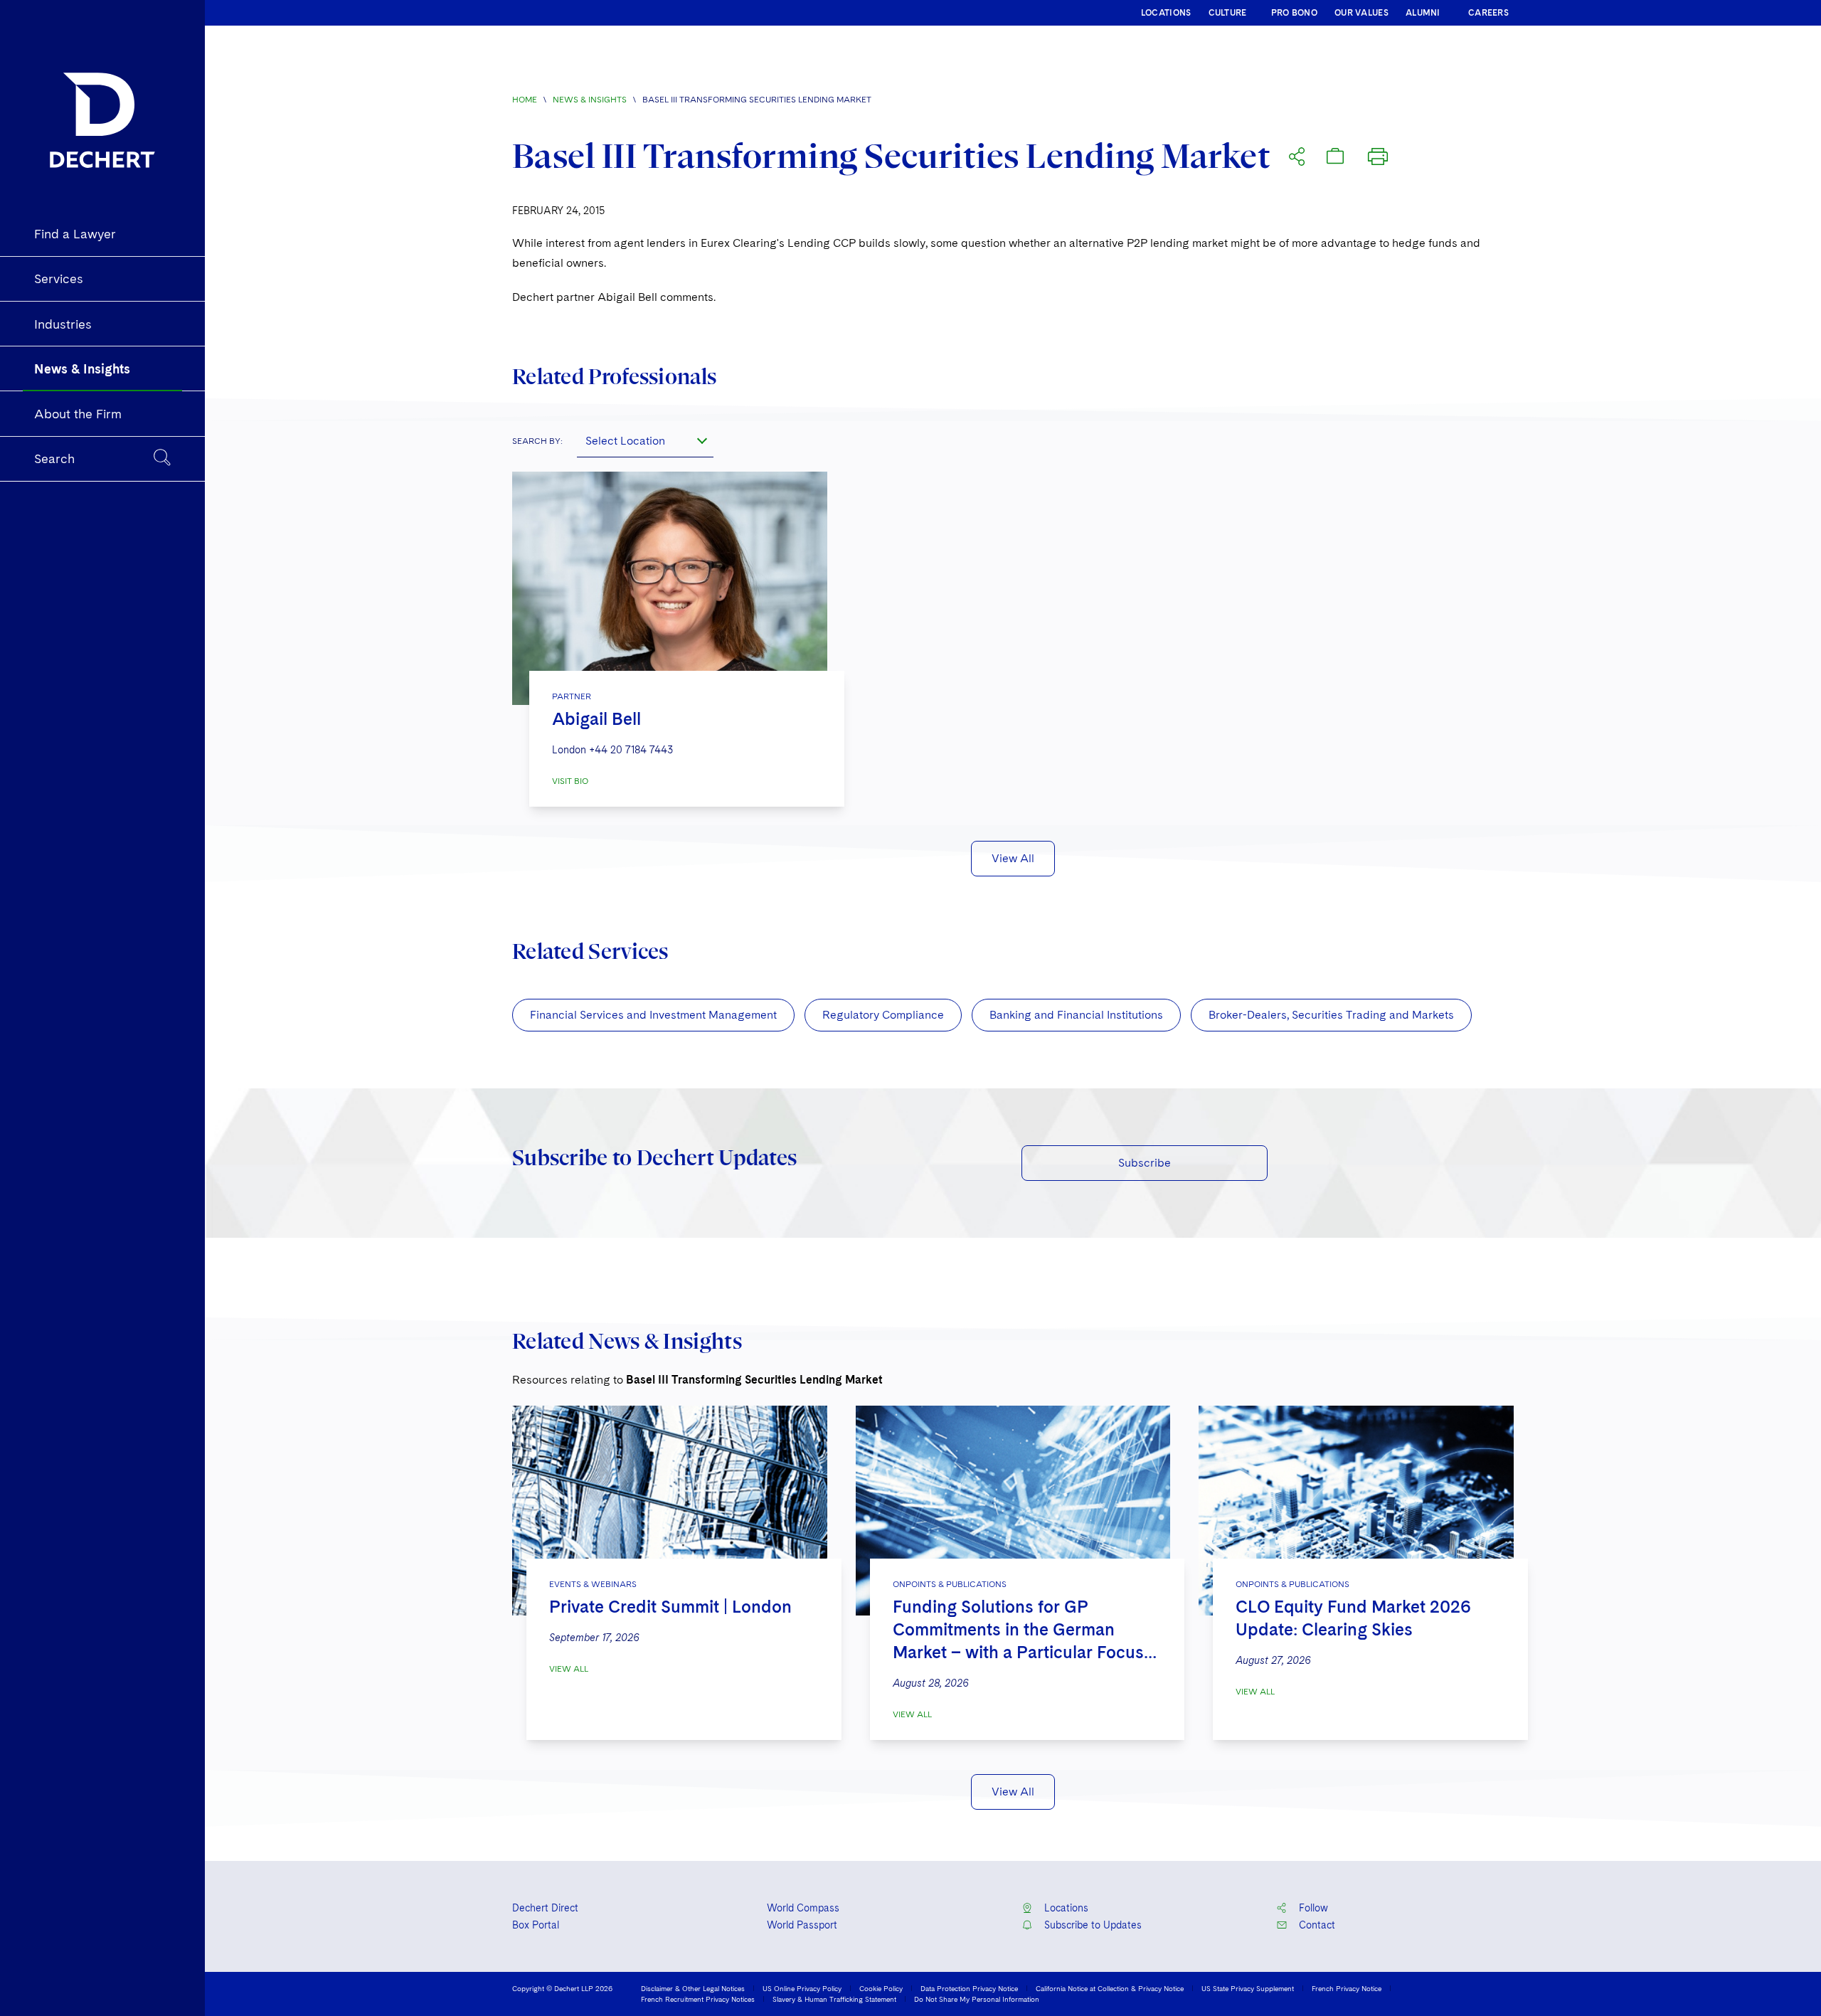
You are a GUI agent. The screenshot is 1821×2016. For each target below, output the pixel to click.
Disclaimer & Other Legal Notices (693, 1988)
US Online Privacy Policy (802, 1988)
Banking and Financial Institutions (1076, 1015)
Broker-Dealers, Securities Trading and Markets (1331, 1015)
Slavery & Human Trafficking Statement (834, 1999)
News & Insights (590, 100)
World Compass (803, 1908)
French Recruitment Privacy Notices (698, 1999)
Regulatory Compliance (883, 1015)
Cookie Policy (881, 1988)
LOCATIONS (1166, 13)
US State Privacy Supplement (1248, 1988)
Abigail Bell (596, 719)
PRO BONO (1294, 13)
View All (1013, 858)
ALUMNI (1423, 13)
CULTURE (1228, 13)
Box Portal (536, 1925)
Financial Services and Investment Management (653, 1015)
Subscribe (1145, 1163)
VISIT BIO (570, 781)
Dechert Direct (545, 1908)
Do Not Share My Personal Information (977, 1999)
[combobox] (645, 440)
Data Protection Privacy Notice (969, 1988)
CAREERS (1488, 13)
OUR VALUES (1361, 13)
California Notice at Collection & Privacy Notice (1110, 1988)
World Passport (802, 1925)
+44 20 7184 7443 (631, 750)
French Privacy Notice (1347, 1988)
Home (525, 100)
